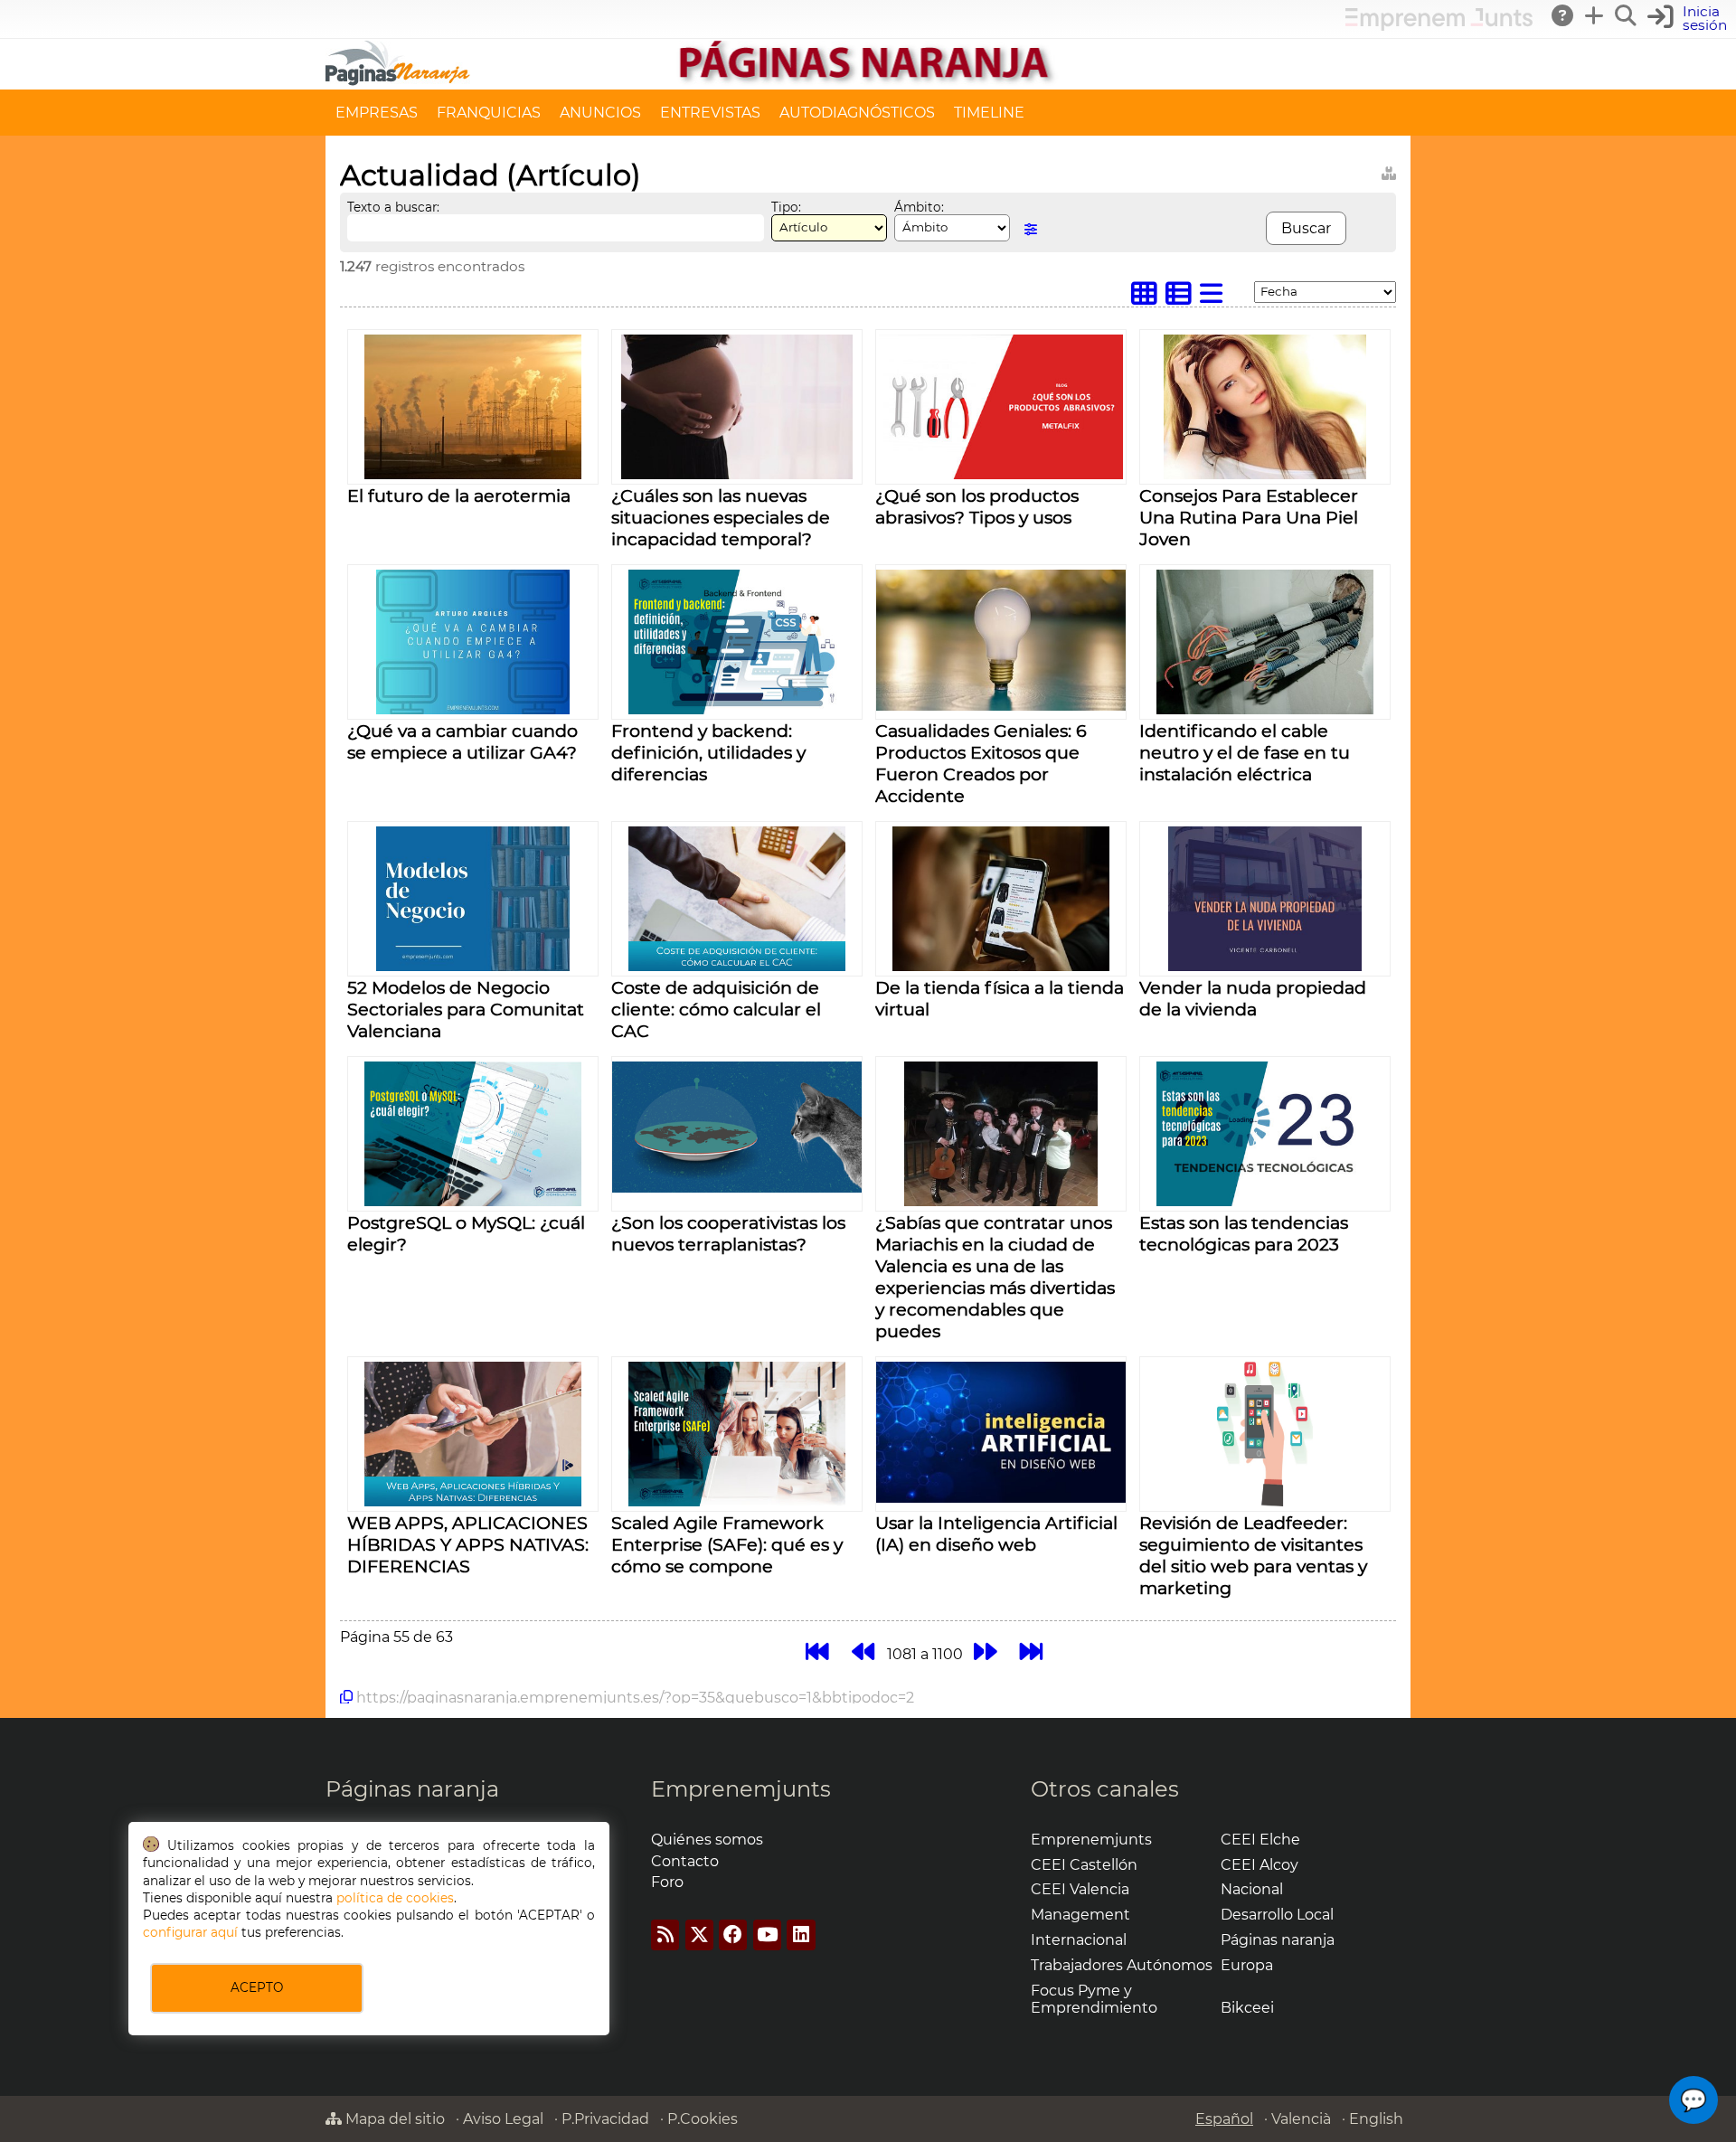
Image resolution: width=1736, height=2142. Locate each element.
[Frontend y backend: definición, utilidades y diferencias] (737, 709)
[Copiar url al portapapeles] (346, 1697)
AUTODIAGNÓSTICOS (857, 113)
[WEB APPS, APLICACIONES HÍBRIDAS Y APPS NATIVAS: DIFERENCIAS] (473, 1501)
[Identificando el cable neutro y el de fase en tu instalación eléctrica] (1265, 709)
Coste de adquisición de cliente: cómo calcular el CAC (716, 1009)
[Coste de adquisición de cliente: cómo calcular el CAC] (737, 966)
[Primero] (817, 1651)
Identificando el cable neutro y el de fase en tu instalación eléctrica (1245, 752)
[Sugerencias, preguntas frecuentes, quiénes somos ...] (1563, 15)
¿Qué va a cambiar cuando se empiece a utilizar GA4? (462, 741)
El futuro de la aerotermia (459, 495)
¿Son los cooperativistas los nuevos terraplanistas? (728, 1233)
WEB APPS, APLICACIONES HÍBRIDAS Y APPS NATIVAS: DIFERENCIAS (468, 1544)
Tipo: (786, 207)
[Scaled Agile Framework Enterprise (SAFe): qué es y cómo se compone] (737, 1501)
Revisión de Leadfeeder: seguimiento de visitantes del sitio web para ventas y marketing (1253, 1555)
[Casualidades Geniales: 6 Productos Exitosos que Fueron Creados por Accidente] (1001, 706)
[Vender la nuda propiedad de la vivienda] (1264, 966)
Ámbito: (919, 207)
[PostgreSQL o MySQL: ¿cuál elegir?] (473, 1201)
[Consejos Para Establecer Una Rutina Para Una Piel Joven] (1265, 474)
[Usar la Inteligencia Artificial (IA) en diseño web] (1001, 1498)
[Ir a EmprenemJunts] (1439, 26)
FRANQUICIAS (489, 113)
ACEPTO (257, 1987)
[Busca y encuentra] (1627, 15)
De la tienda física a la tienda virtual (1000, 998)
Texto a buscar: (393, 207)
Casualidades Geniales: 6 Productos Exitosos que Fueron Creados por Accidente (981, 763)
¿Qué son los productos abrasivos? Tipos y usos (977, 506)
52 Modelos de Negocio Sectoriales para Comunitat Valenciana (466, 1009)
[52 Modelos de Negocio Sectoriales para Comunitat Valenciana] (472, 966)
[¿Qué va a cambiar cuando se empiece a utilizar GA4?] (472, 709)
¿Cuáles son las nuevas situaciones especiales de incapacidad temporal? (721, 517)
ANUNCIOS (600, 113)
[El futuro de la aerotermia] (473, 474)
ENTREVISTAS (710, 113)
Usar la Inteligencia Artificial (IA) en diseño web (996, 1533)
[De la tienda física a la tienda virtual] (1001, 966)
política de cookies (395, 1898)
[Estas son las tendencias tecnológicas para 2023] (1265, 1201)
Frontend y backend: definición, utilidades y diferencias (708, 752)
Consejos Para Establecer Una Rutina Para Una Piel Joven (1249, 517)
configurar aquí (190, 1932)
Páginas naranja (412, 1789)
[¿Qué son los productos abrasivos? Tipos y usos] (1001, 474)
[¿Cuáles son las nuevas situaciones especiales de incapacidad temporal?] (737, 474)
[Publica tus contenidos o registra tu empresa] (1595, 15)
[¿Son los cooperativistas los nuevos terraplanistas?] (737, 1188)
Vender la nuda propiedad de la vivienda (1253, 998)
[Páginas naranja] (868, 81)
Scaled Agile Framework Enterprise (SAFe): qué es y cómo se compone (727, 1544)
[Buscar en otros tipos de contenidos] (1389, 170)
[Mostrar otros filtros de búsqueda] (1031, 229)
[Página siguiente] (985, 1651)
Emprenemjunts (741, 1789)
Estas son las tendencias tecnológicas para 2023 (1244, 1233)
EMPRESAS (377, 113)
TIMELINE (989, 113)
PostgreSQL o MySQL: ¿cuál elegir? (466, 1233)
